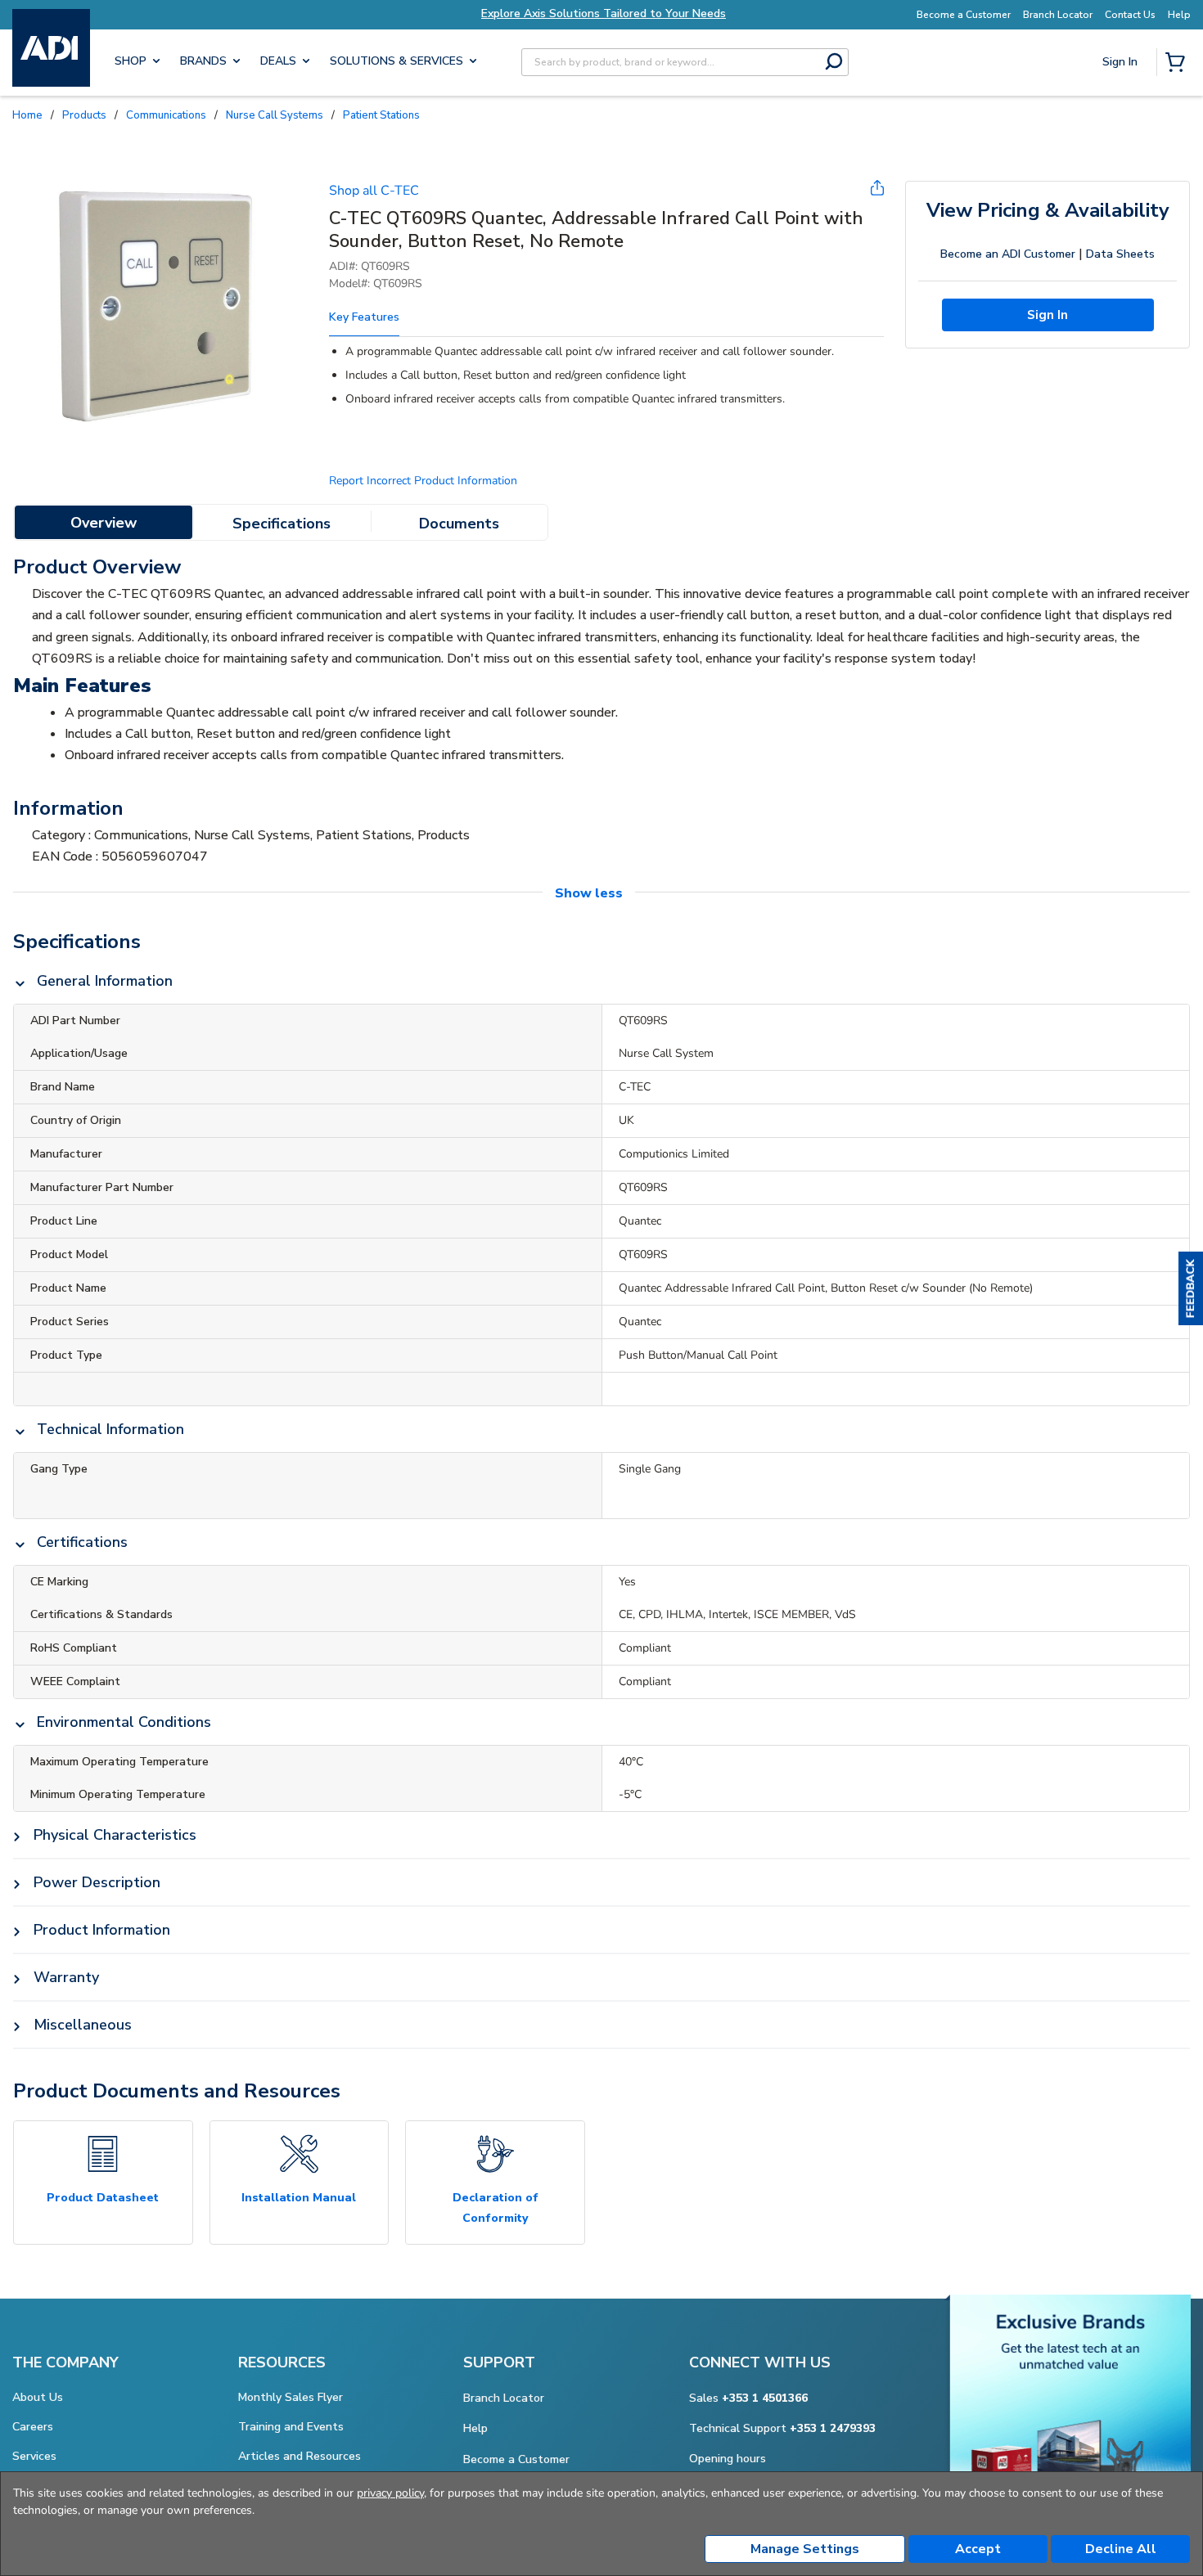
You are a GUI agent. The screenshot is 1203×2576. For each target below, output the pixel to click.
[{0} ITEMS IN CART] (1178, 64)
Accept (978, 2549)
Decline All (1121, 2549)
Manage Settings (805, 2549)
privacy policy (390, 2493)
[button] (1191, 1288)
